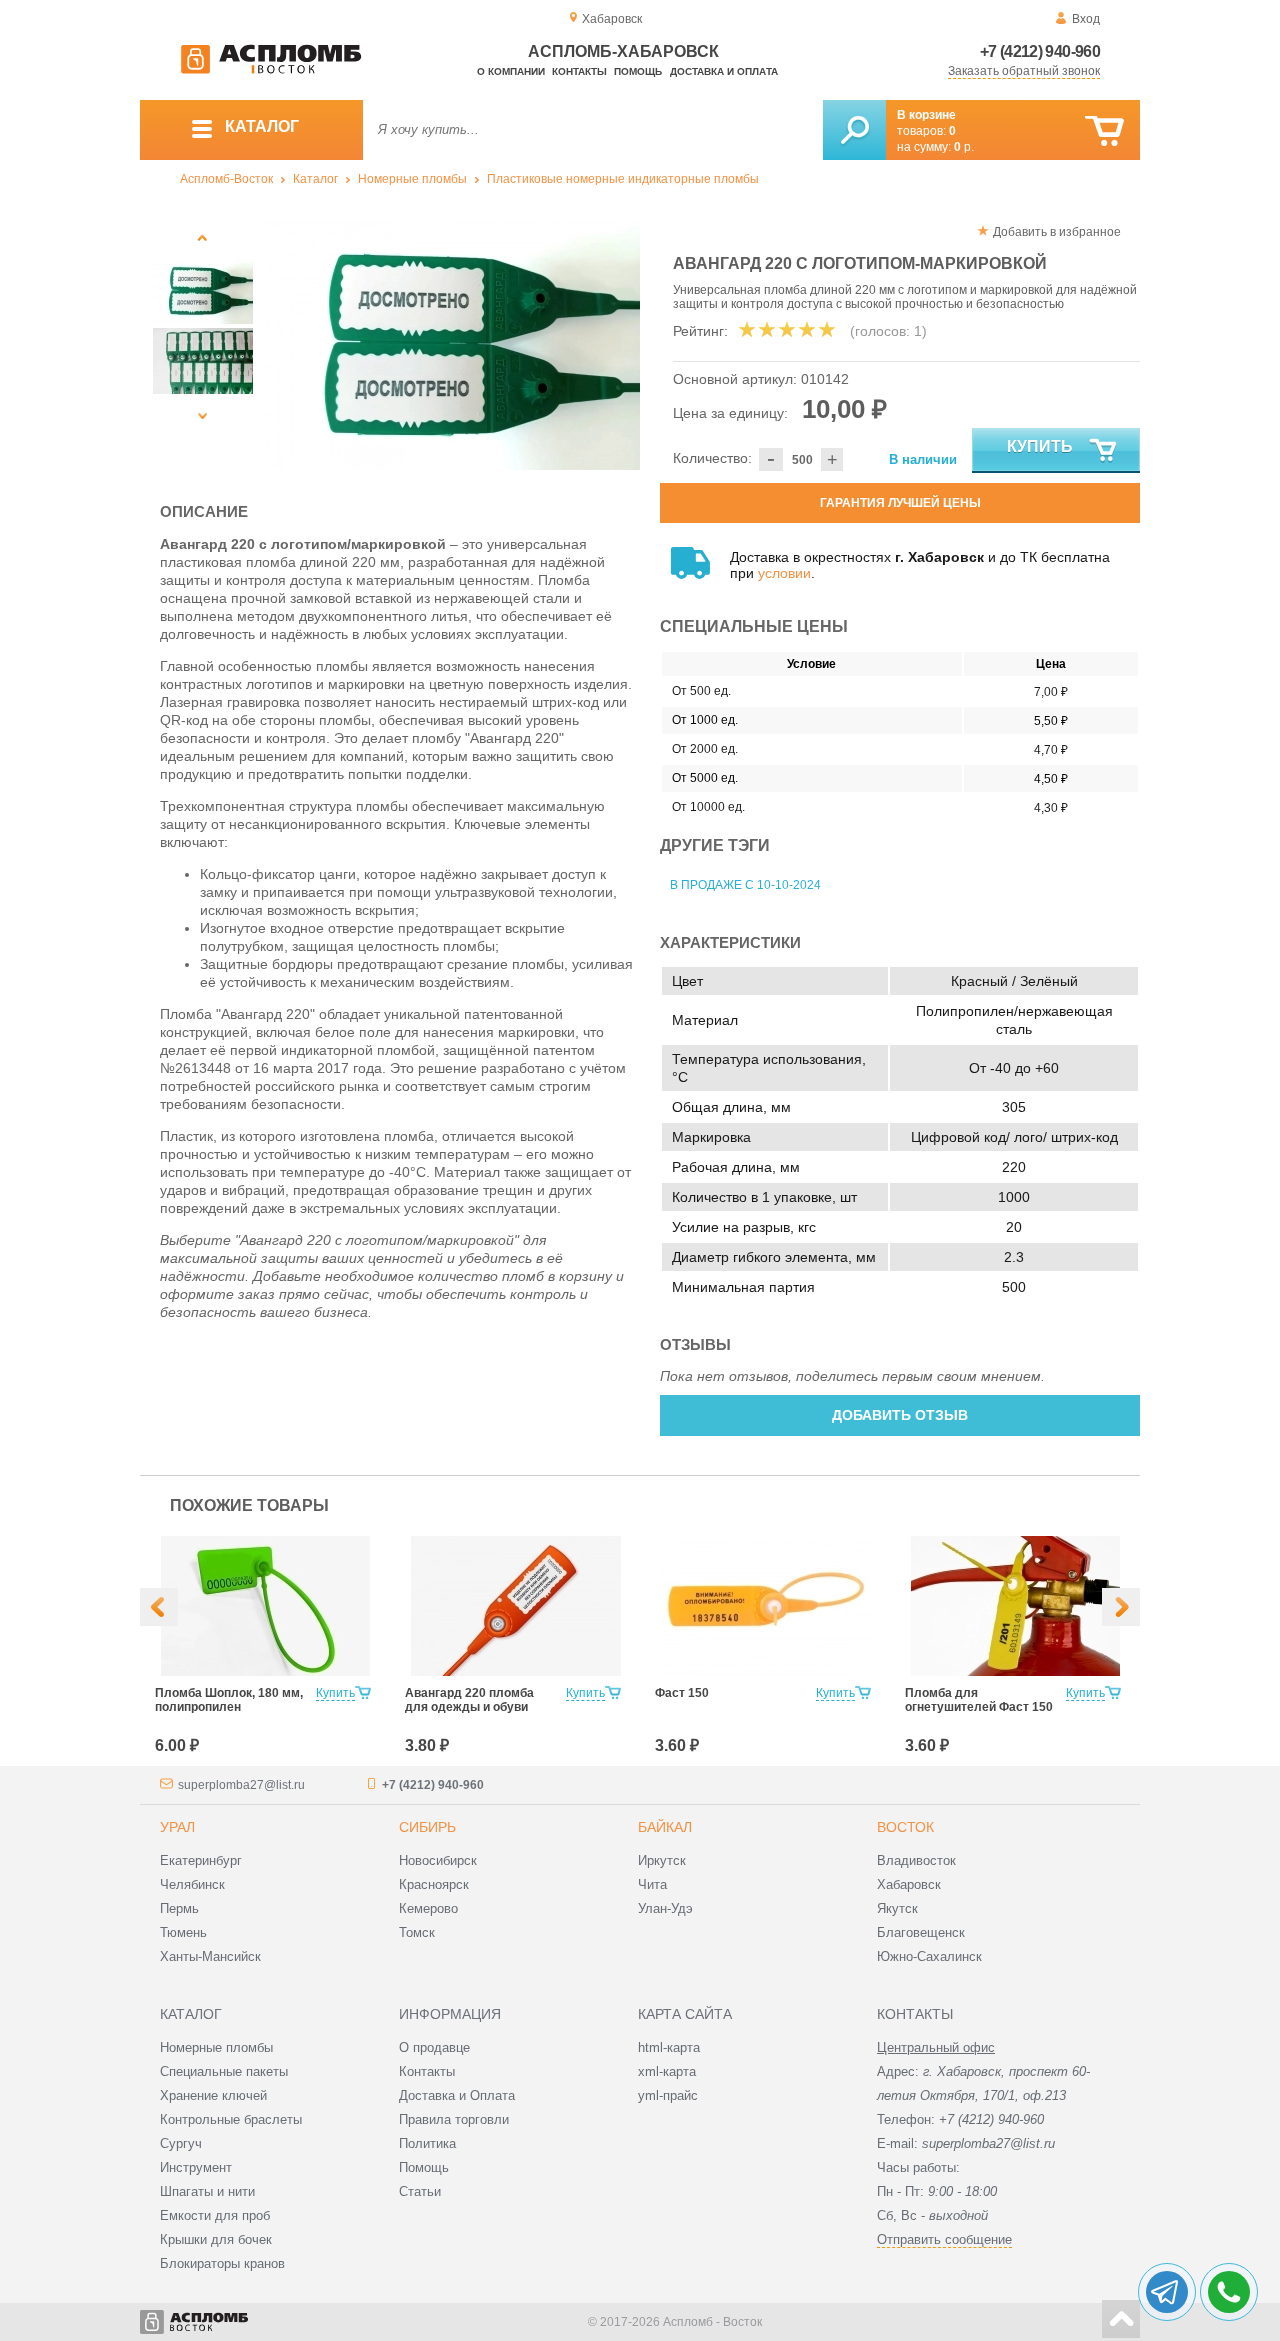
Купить (1040, 446)
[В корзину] (1104, 131)
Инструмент (196, 2167)
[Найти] (854, 130)
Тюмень (183, 1932)
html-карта (669, 2047)
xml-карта (667, 2071)
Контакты (579, 71)
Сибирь (427, 1827)
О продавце (434, 2047)
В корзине (926, 115)
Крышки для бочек (216, 2239)
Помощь (638, 71)
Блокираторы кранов (222, 2263)
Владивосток (916, 1860)
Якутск (897, 1908)
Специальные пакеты (224, 2071)
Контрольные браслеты (231, 2119)
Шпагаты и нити (207, 2191)
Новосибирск (438, 1860)
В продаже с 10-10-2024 (745, 885)
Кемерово (428, 1908)
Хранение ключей (213, 2095)
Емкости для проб (215, 2215)
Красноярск (434, 1884)
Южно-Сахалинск (929, 1956)
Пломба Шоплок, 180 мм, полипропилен (229, 1700)
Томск (417, 1932)
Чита (652, 1884)
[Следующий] (202, 415)
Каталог (315, 179)
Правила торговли (454, 2119)
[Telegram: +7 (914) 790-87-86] (1167, 2292)
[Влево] (159, 1607)
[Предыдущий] (202, 237)
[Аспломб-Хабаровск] (271, 70)
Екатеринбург (201, 1860)
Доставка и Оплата (457, 2095)
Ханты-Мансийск (210, 1956)
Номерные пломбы (412, 179)
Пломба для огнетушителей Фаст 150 (979, 1700)
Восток (905, 1827)
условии (784, 573)
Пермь (179, 1908)
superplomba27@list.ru (241, 1785)
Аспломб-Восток (226, 179)
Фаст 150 (682, 1693)
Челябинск (192, 1884)
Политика (427, 2143)
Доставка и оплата (724, 71)
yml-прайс (668, 2095)
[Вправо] (1121, 1607)
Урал (177, 1827)
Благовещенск (921, 1932)
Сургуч (181, 2143)
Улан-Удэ (665, 1908)
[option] (452, 345)
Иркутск (662, 1860)
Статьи (420, 2191)
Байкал (665, 1827)
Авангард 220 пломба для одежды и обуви (469, 1700)
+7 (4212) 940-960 (1040, 51)
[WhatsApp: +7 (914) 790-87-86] (1229, 2292)
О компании (511, 71)
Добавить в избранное (1057, 232)
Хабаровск (909, 1884)
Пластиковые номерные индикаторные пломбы (623, 179)
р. (964, 147)
